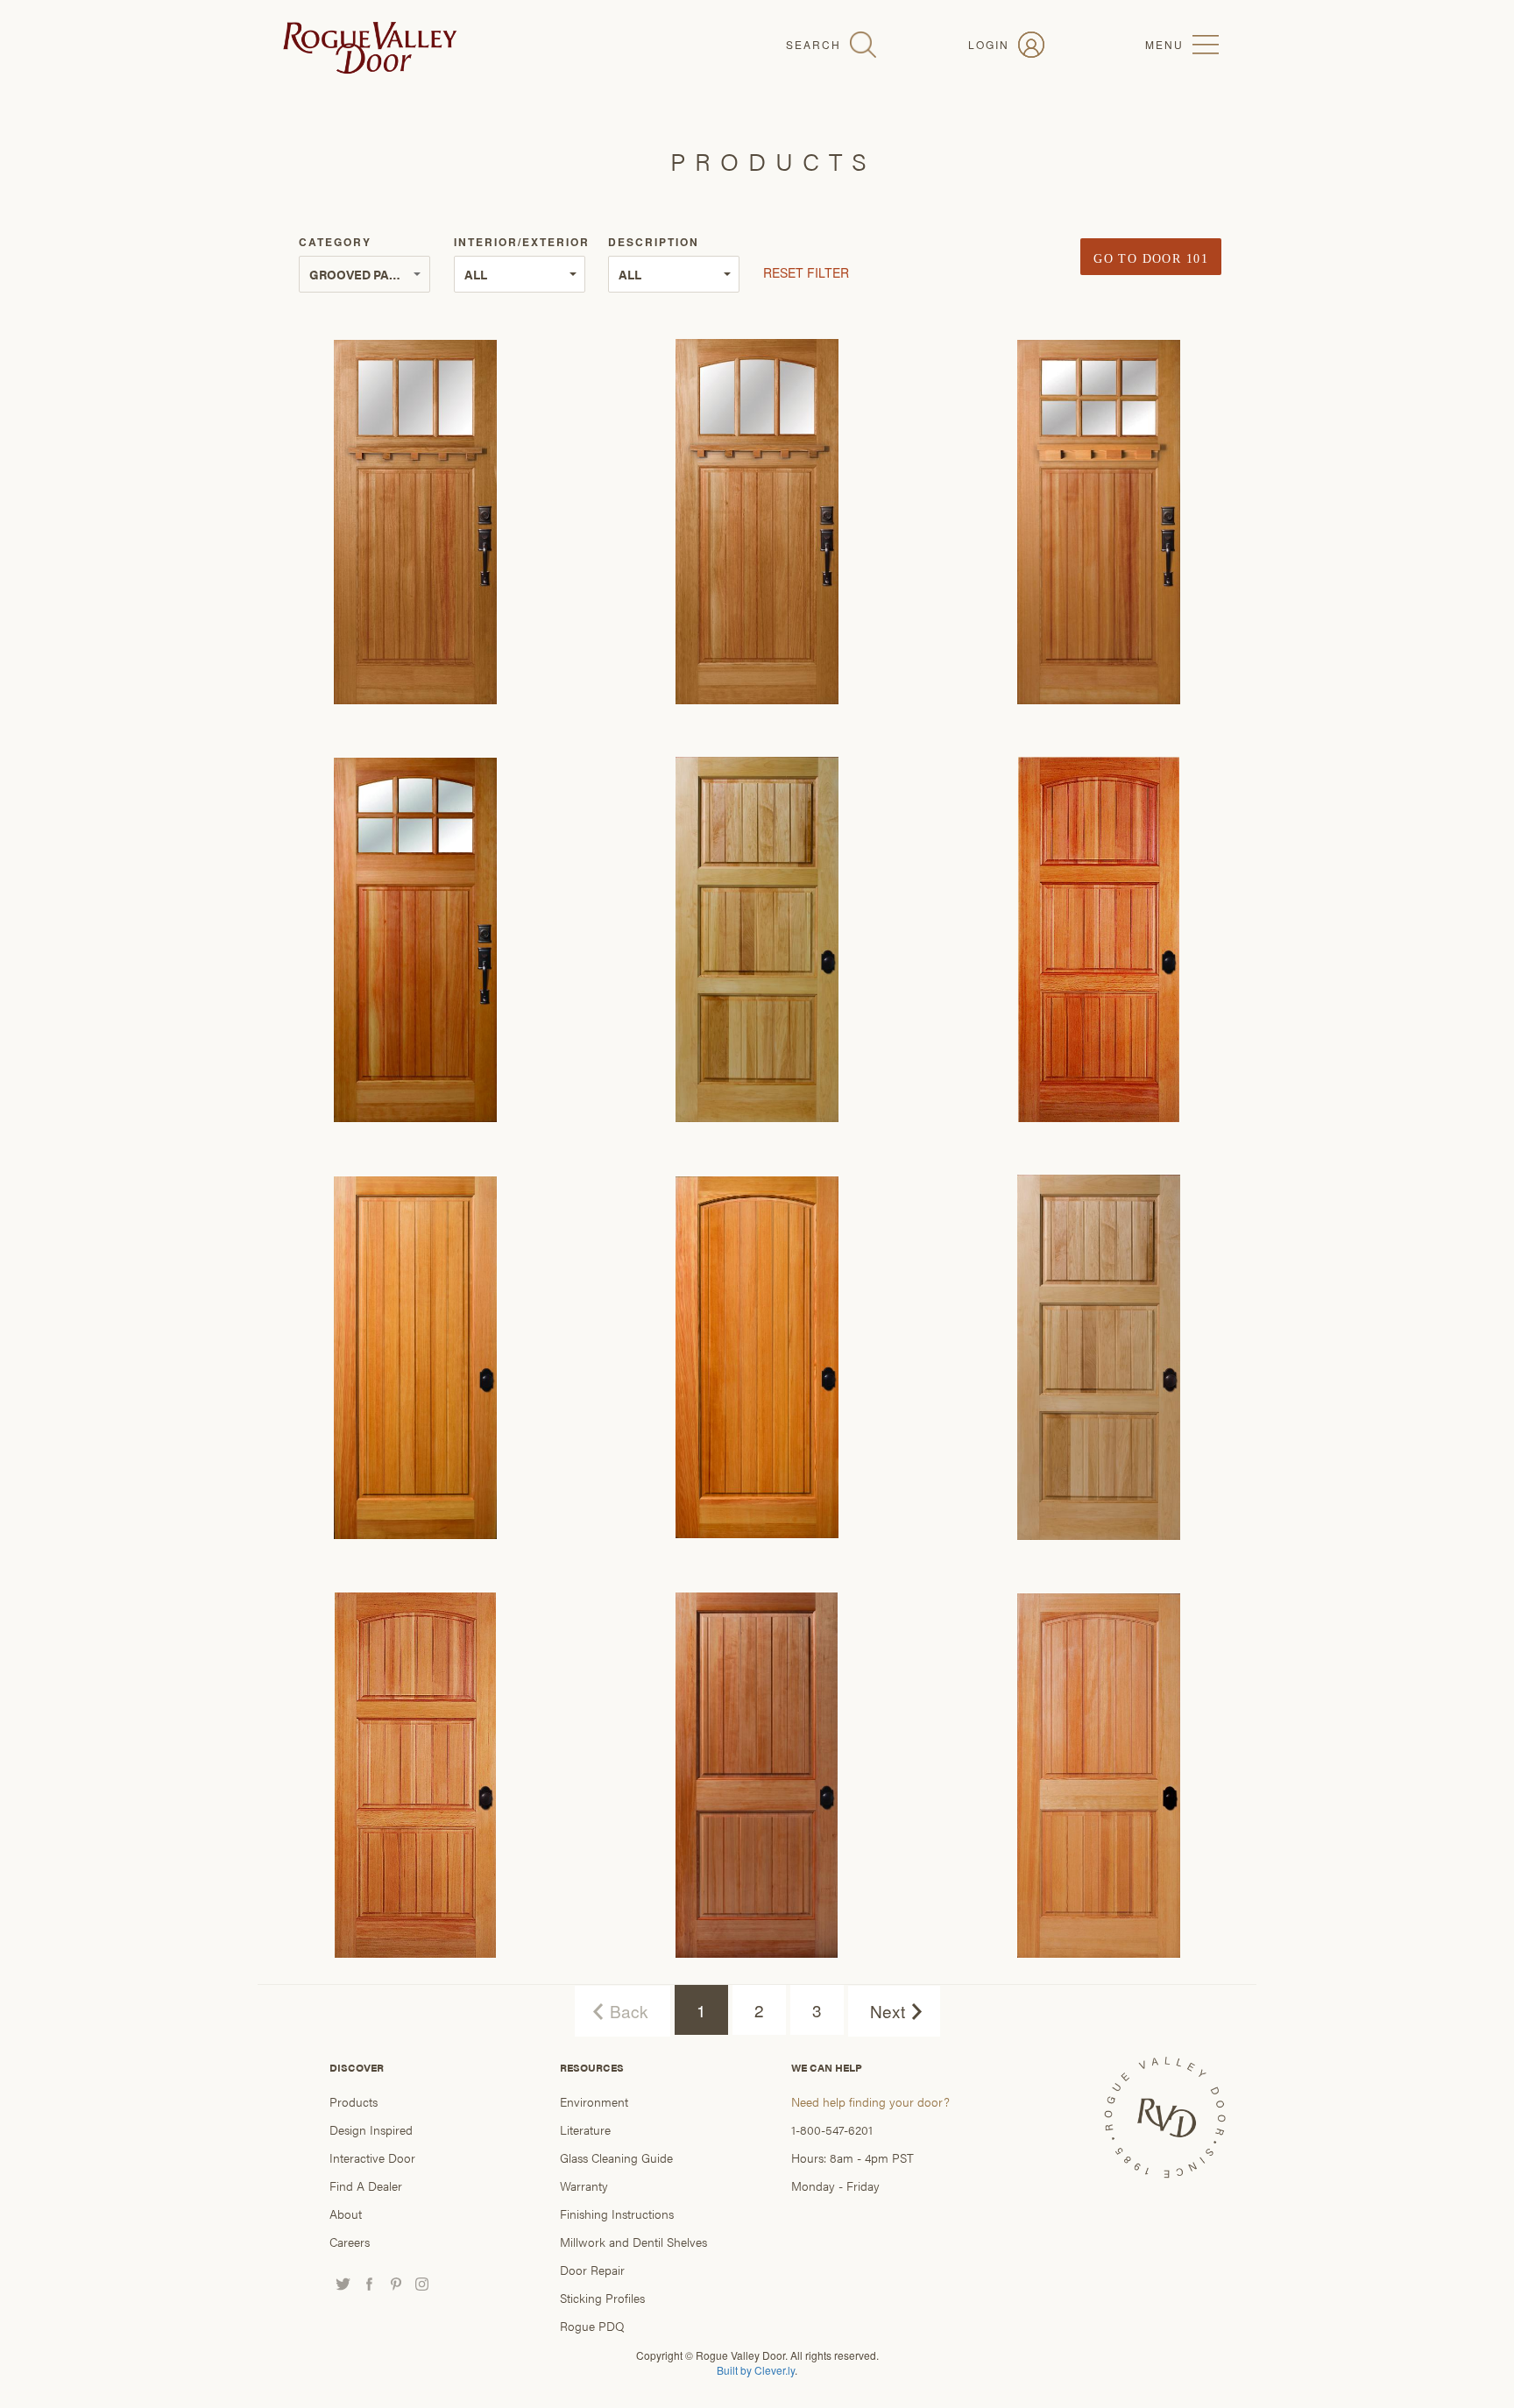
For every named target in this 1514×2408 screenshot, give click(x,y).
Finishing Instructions (617, 2214)
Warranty (584, 2186)
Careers (350, 2242)
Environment (594, 2101)
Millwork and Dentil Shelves (633, 2242)
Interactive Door (372, 2157)
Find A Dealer (366, 2186)
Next (888, 2011)
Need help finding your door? (870, 2101)
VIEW (415, 505)
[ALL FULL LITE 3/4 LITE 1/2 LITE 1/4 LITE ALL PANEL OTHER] (674, 274)
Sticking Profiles (602, 2298)
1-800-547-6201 (832, 2129)
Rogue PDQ (592, 2326)
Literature (585, 2129)
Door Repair (592, 2270)
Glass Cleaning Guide (616, 2157)
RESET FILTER (808, 272)
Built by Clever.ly (756, 2370)
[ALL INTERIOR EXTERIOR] (520, 274)
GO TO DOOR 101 (1151, 259)
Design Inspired (371, 2129)
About (346, 2214)
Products (354, 2101)
